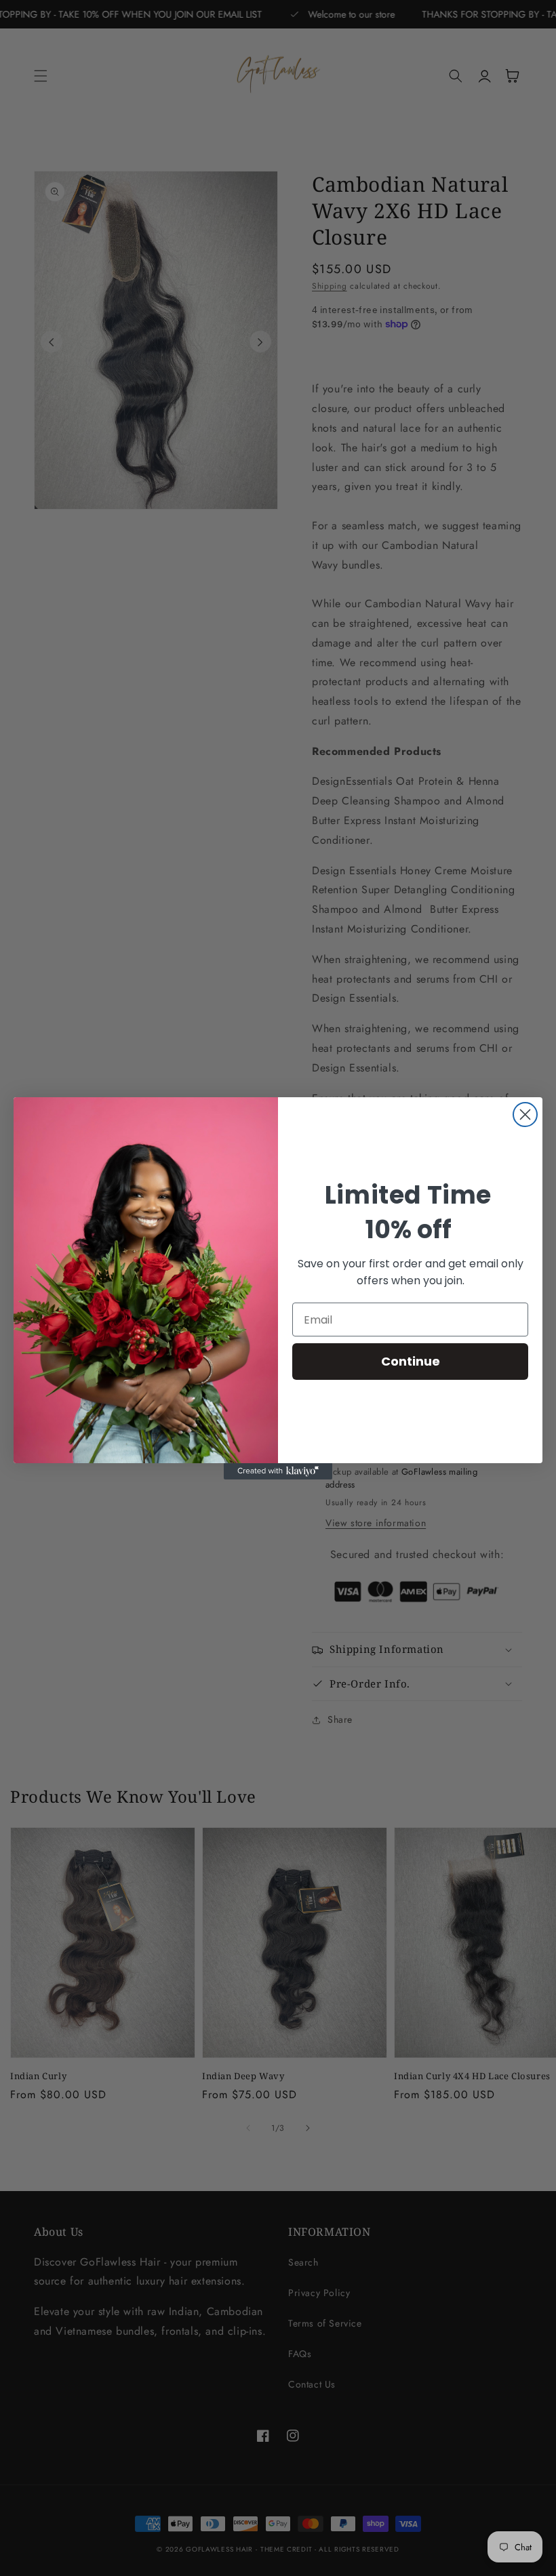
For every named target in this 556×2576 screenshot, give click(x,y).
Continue (411, 1361)
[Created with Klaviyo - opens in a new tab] (278, 1471)
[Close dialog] (525, 1115)
